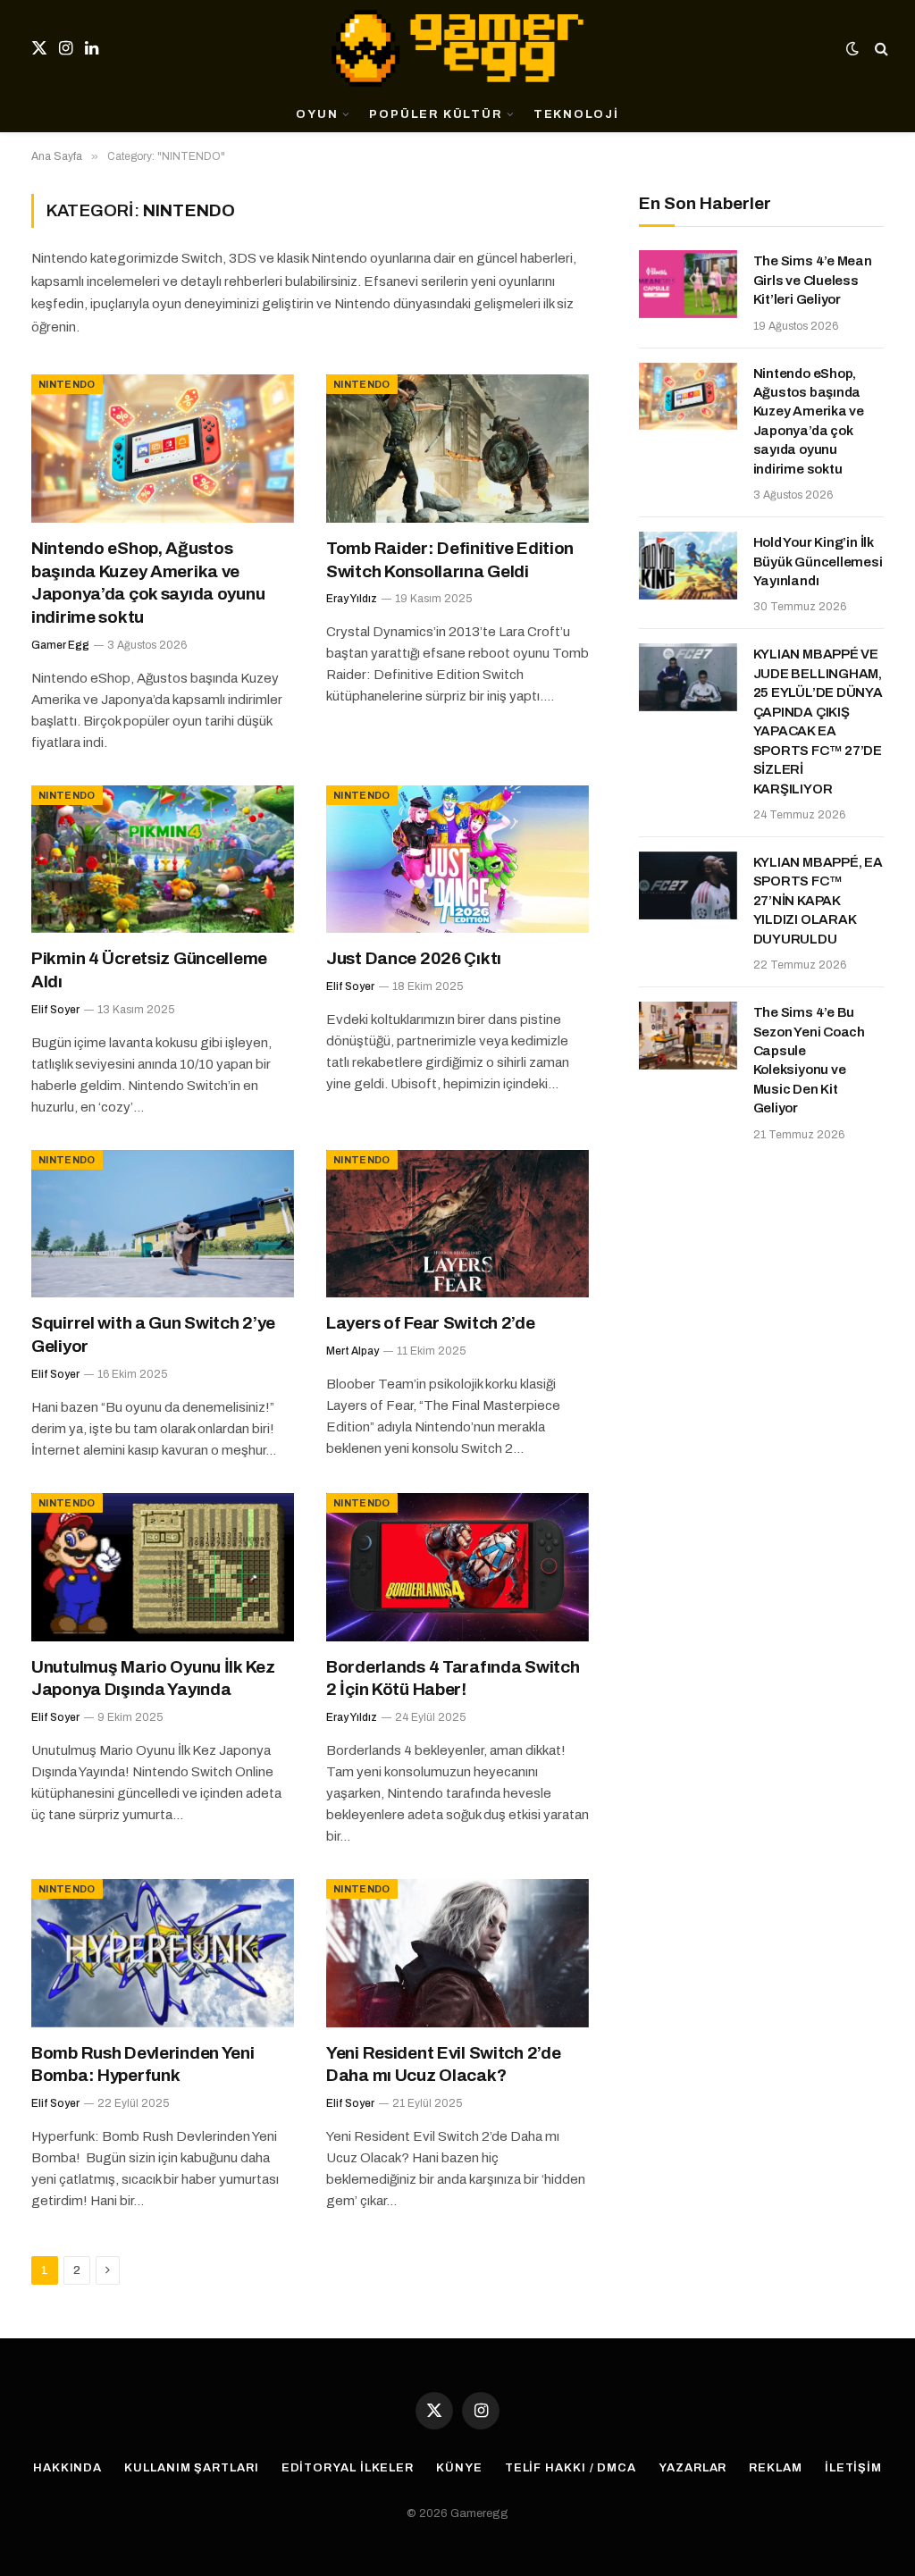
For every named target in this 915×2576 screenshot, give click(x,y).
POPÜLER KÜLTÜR (435, 114)
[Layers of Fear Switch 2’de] (457, 1224)
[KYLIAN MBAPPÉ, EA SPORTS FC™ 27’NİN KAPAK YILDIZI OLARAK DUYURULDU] (688, 885)
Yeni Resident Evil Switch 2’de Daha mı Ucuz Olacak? (443, 2064)
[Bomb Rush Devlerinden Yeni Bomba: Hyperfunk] (163, 1953)
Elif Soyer (55, 1010)
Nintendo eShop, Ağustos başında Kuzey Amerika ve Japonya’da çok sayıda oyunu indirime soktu (148, 583)
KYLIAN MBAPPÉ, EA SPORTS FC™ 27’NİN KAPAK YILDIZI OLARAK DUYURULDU (818, 901)
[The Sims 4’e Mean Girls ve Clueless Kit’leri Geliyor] (688, 284)
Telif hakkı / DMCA (571, 2468)
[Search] (880, 49)
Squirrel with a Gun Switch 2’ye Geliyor (153, 1334)
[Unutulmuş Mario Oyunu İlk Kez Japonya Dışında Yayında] (163, 1567)
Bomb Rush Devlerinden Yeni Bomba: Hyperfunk (143, 2064)
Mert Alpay (353, 1351)
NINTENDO (67, 384)
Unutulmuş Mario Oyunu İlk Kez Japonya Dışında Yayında (153, 1678)
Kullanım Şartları (191, 2468)
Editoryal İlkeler (348, 2468)
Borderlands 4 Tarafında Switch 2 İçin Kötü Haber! (453, 1678)
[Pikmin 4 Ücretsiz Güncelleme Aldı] (163, 859)
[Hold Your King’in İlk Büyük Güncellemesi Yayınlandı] (688, 566)
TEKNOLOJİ (576, 114)
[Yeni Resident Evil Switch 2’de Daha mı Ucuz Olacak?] (457, 1953)
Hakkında (67, 2468)
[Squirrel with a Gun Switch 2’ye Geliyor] (163, 1224)
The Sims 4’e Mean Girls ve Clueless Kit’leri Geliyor (813, 280)
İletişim (853, 2468)
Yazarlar (693, 2468)
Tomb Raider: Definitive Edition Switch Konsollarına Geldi (450, 560)
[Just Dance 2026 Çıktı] (457, 859)
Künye (459, 2468)
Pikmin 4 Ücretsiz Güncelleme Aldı (149, 970)
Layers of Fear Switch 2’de (431, 1323)
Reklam (775, 2468)
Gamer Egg (60, 645)
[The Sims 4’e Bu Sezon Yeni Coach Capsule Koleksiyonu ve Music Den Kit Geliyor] (688, 1036)
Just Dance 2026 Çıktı (414, 958)
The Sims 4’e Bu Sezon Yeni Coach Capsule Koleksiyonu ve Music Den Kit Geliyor (809, 1060)
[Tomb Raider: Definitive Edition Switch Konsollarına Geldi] (457, 448)
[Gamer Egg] (457, 48)
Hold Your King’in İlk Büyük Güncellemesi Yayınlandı (818, 562)
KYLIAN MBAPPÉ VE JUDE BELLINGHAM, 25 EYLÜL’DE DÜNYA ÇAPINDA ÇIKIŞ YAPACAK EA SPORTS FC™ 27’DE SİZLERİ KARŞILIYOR (818, 721)
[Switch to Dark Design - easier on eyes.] (852, 49)
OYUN (317, 114)
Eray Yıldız (352, 599)
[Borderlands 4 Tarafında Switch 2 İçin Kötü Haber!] (457, 1567)
